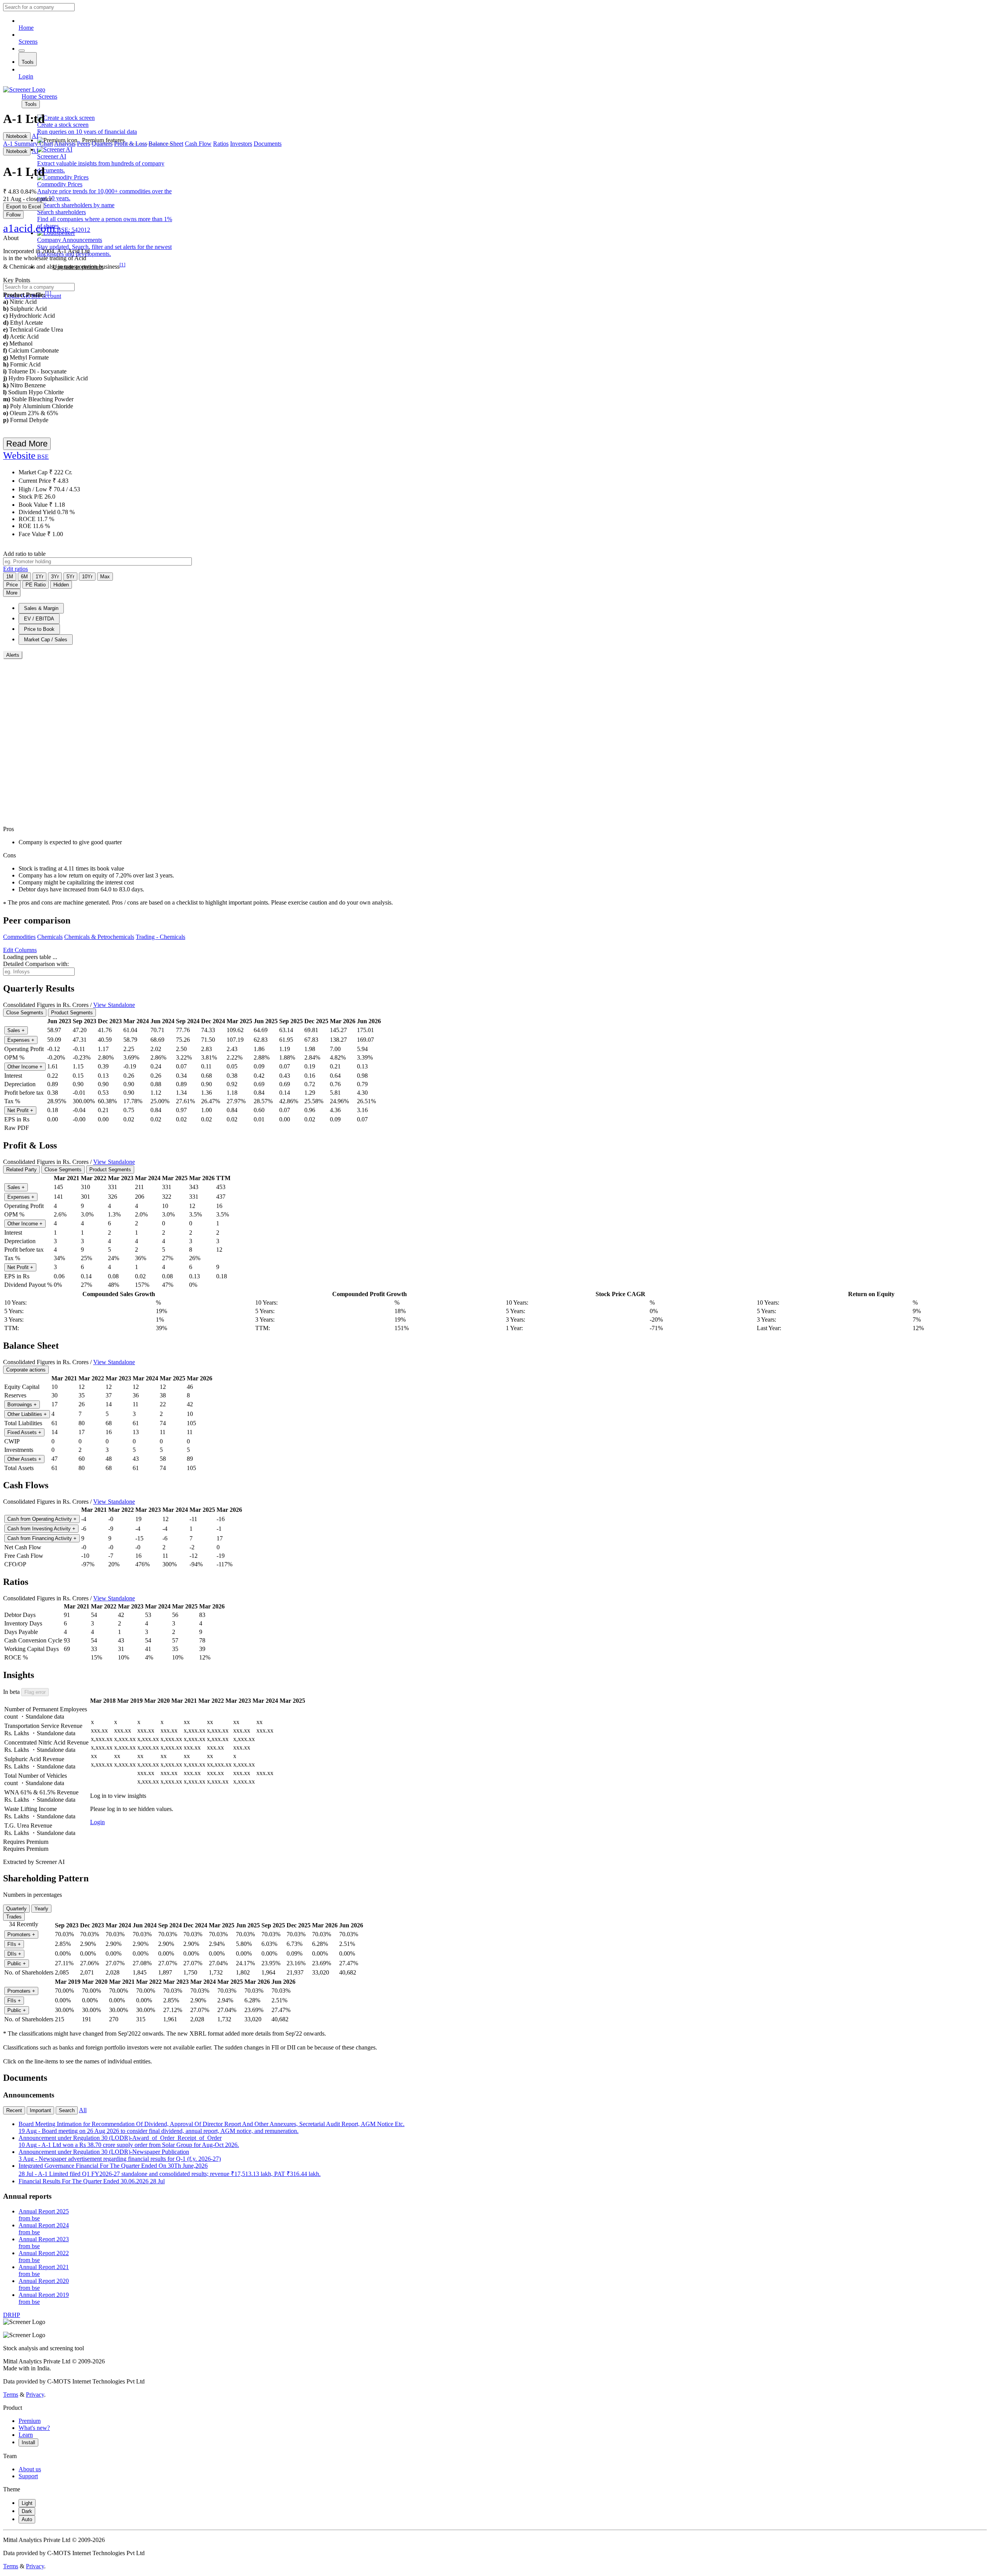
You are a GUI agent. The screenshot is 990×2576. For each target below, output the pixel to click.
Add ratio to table (24, 554)
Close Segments (25, 1013)
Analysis (65, 144)
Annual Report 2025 (44, 2215)
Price (12, 585)
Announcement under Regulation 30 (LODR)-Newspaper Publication (120, 2155)
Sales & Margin (41, 608)
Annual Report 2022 (44, 2257)
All (83, 2110)
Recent (14, 2110)
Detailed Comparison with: (36, 964)
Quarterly (16, 1909)
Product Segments (72, 1013)
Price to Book (39, 629)
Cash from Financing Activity (42, 1538)
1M (10, 577)
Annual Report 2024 (44, 2229)
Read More (27, 444)
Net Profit (20, 1110)
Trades (14, 1917)
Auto (27, 2519)
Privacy (35, 2395)
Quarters (102, 144)
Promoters (21, 1935)
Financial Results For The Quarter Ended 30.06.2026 (92, 2181)
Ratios (221, 144)
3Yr (55, 577)
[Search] (22, 51)
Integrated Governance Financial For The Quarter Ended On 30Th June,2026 (170, 2170)
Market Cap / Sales (46, 640)
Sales (16, 1030)
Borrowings (22, 1405)
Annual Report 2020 (44, 2284)
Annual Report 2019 (44, 2298)
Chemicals (50, 937)
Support (28, 2476)
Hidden (61, 585)
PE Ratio (36, 585)
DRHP (12, 2315)
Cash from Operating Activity (42, 1519)
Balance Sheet (166, 144)
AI (35, 136)
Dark (27, 2511)
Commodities (19, 937)
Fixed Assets (24, 1432)
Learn (26, 2435)
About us (30, 2469)
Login (26, 76)
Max (105, 577)
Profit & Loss (131, 144)
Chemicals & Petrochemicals (99, 937)
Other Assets (24, 1459)
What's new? (34, 2428)
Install (28, 2442)
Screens (28, 42)
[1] (122, 265)
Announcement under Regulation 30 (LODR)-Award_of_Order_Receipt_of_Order (129, 2141)
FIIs (14, 1944)
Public (17, 1964)
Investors (241, 144)
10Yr (87, 577)
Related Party (21, 1170)
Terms (11, 2395)
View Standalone (114, 1005)
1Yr (39, 577)
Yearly (41, 1909)
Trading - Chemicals (160, 937)
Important (40, 2110)
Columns (20, 950)
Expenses (21, 1040)
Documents (268, 144)
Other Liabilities (27, 1414)
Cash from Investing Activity (41, 1529)
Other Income (25, 1067)
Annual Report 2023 (44, 2243)
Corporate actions (26, 1370)
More (12, 593)
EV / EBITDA (39, 619)
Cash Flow (198, 144)
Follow (13, 215)
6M (24, 577)
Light (27, 2503)
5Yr (70, 577)
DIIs (14, 1954)
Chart (46, 144)
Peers (84, 144)
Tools (28, 62)
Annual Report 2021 (44, 2270)
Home (26, 28)
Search (67, 2110)
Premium (30, 2421)
